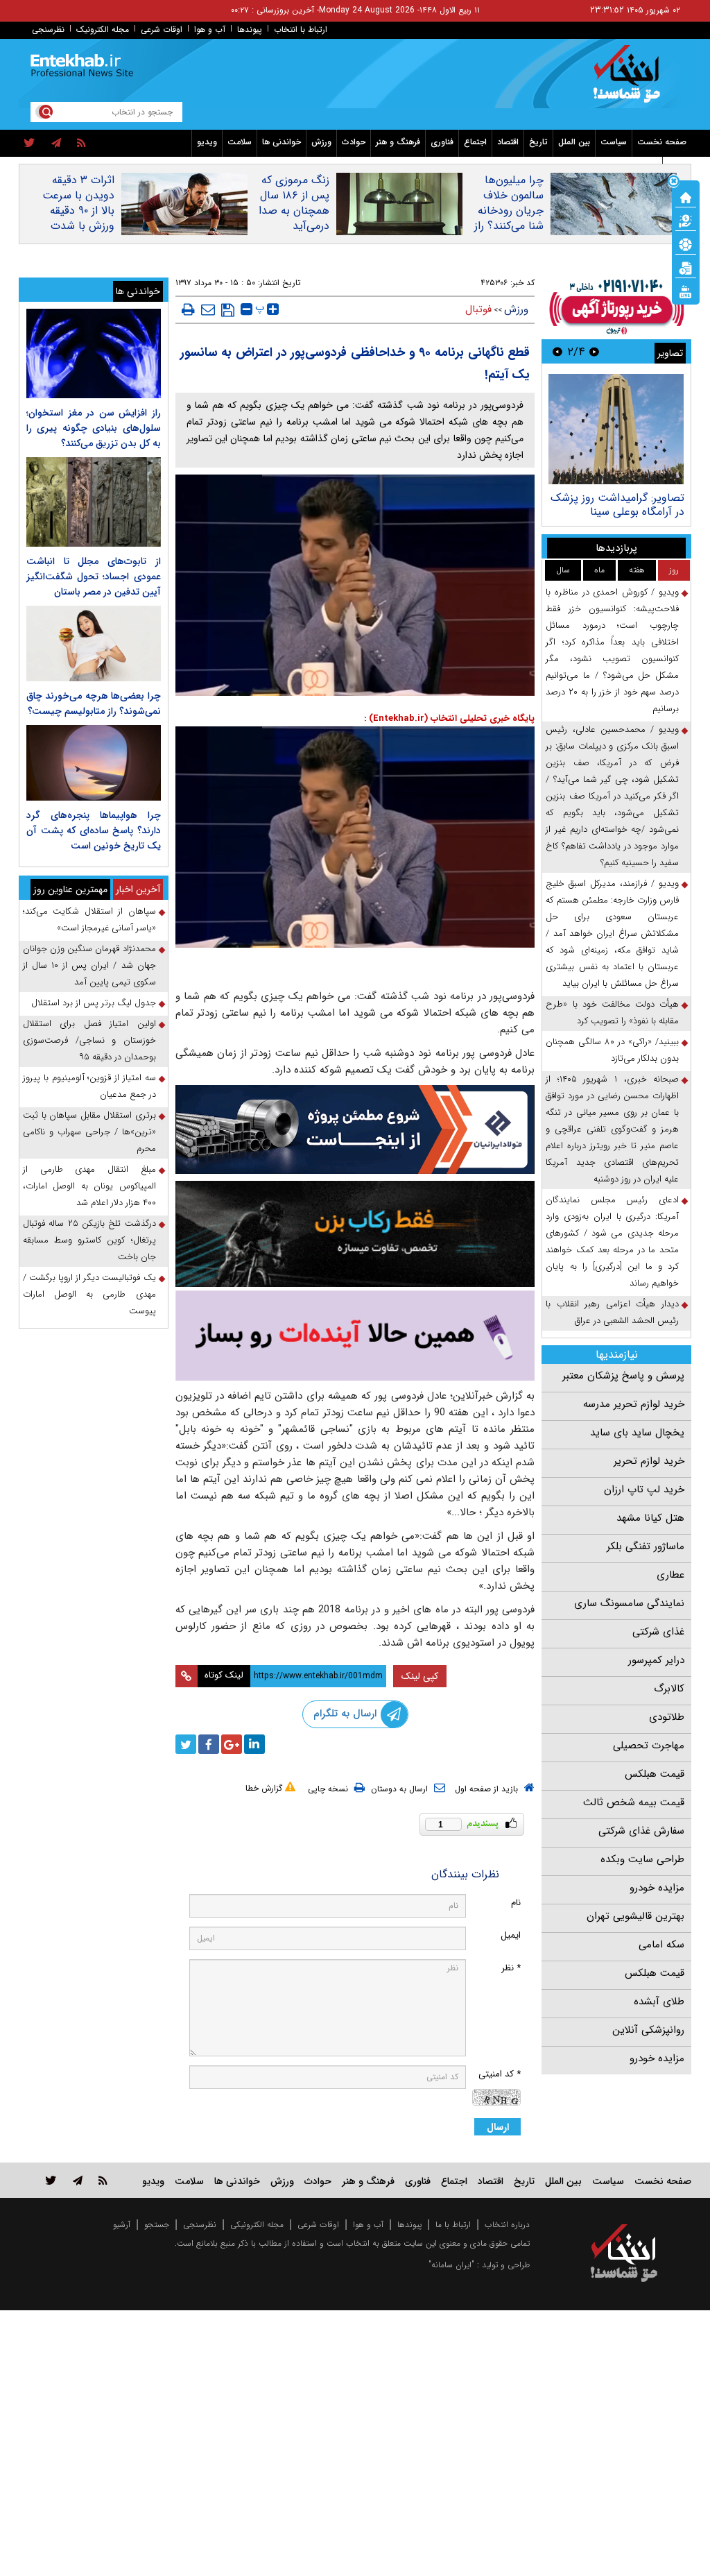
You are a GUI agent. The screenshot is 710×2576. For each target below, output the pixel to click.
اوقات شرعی (162, 29)
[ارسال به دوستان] (208, 309)
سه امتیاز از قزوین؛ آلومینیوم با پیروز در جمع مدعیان (89, 1086)
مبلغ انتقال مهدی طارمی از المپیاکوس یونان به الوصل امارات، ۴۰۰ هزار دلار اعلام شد (89, 1186)
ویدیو (207, 142)
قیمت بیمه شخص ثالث (634, 1802)
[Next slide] (557, 351)
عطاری (670, 1575)
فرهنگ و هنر (398, 142)
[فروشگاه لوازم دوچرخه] (355, 1234)
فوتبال (478, 309)
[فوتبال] (686, 244)
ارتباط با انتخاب (301, 29)
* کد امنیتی (500, 2074)
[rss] (81, 144)
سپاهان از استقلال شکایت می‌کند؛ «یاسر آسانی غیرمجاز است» (89, 920)
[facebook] (209, 1744)
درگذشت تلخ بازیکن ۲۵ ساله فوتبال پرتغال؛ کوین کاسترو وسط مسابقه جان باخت (89, 1240)
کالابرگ (669, 1689)
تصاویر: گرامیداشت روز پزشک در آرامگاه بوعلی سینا (617, 505)
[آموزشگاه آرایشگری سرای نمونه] (355, 1336)
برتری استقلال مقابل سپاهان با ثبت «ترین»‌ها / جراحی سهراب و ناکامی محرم (89, 1132)
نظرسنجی (48, 29)
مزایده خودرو (657, 1888)
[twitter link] (51, 2180)
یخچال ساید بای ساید (637, 1433)
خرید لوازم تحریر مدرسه (634, 1404)
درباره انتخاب (507, 2225)
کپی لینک (420, 1676)
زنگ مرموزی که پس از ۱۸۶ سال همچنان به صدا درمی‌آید (294, 203)
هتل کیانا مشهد (650, 1518)
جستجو (157, 2225)
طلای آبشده (659, 2002)
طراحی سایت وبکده (642, 1859)
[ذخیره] (228, 310)
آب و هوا (210, 29)
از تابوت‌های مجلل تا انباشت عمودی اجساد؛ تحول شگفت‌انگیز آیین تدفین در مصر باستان (94, 577)
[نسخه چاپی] (188, 309)
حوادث (354, 142)
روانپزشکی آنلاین (648, 2030)
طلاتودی (667, 1717)
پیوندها (250, 29)
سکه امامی (661, 1945)
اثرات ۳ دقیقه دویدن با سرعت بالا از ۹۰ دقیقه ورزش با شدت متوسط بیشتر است (78, 219)
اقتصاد (508, 142)
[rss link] (103, 2180)
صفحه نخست (662, 142)
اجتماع (475, 142)
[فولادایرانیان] (355, 1129)
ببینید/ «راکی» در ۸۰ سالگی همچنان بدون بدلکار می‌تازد (612, 1050)
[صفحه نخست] (686, 196)
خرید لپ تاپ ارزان (644, 1490)
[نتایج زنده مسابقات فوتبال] (686, 291)
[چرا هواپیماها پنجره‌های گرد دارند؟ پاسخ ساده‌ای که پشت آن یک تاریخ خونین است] (94, 763)
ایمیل (511, 1935)
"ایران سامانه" (451, 2265)
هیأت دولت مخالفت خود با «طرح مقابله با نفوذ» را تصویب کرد (612, 1013)
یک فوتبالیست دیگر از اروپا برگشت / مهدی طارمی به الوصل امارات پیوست (89, 1294)
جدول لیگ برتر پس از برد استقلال (94, 1003)
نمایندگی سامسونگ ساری (629, 1603)
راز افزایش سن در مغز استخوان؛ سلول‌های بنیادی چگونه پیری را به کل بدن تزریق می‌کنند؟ (94, 428)
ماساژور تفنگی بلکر (646, 1546)
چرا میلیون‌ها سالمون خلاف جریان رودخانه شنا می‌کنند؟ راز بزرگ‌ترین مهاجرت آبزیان (509, 219)
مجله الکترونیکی (257, 2225)
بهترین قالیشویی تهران (635, 1916)
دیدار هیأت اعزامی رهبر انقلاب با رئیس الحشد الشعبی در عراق (612, 1312)
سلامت (240, 142)
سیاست (614, 142)
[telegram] (56, 144)
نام (516, 1903)
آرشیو (122, 2225)
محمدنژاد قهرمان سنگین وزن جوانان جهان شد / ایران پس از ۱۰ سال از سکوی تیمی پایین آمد (89, 965)
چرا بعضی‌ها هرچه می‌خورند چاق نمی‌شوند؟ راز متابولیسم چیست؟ (94, 703)
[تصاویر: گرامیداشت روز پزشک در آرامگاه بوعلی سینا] (616, 429)
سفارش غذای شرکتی (641, 1831)
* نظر (511, 1968)
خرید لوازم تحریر (649, 1461)
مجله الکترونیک (103, 29)
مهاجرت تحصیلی (649, 1746)
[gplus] (232, 1744)
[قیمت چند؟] (686, 220)
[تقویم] (686, 267)
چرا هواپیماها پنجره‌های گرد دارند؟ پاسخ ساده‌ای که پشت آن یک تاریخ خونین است (94, 830)
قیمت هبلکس (655, 1774)
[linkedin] (254, 1744)
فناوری (442, 142)
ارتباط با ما (453, 2225)
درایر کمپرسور (656, 1660)
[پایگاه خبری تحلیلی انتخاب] (631, 80)
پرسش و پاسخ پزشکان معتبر (623, 1376)
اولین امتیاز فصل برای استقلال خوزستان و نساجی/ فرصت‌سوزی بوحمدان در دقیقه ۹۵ (89, 1040)
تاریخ (538, 142)
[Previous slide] (594, 351)
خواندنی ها (282, 142)
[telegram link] (78, 2180)
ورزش (321, 142)
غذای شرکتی (658, 1632)
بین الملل (574, 142)
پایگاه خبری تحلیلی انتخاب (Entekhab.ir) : (449, 718)
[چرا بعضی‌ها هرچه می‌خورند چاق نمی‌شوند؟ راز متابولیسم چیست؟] (94, 643)
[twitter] (29, 144)
